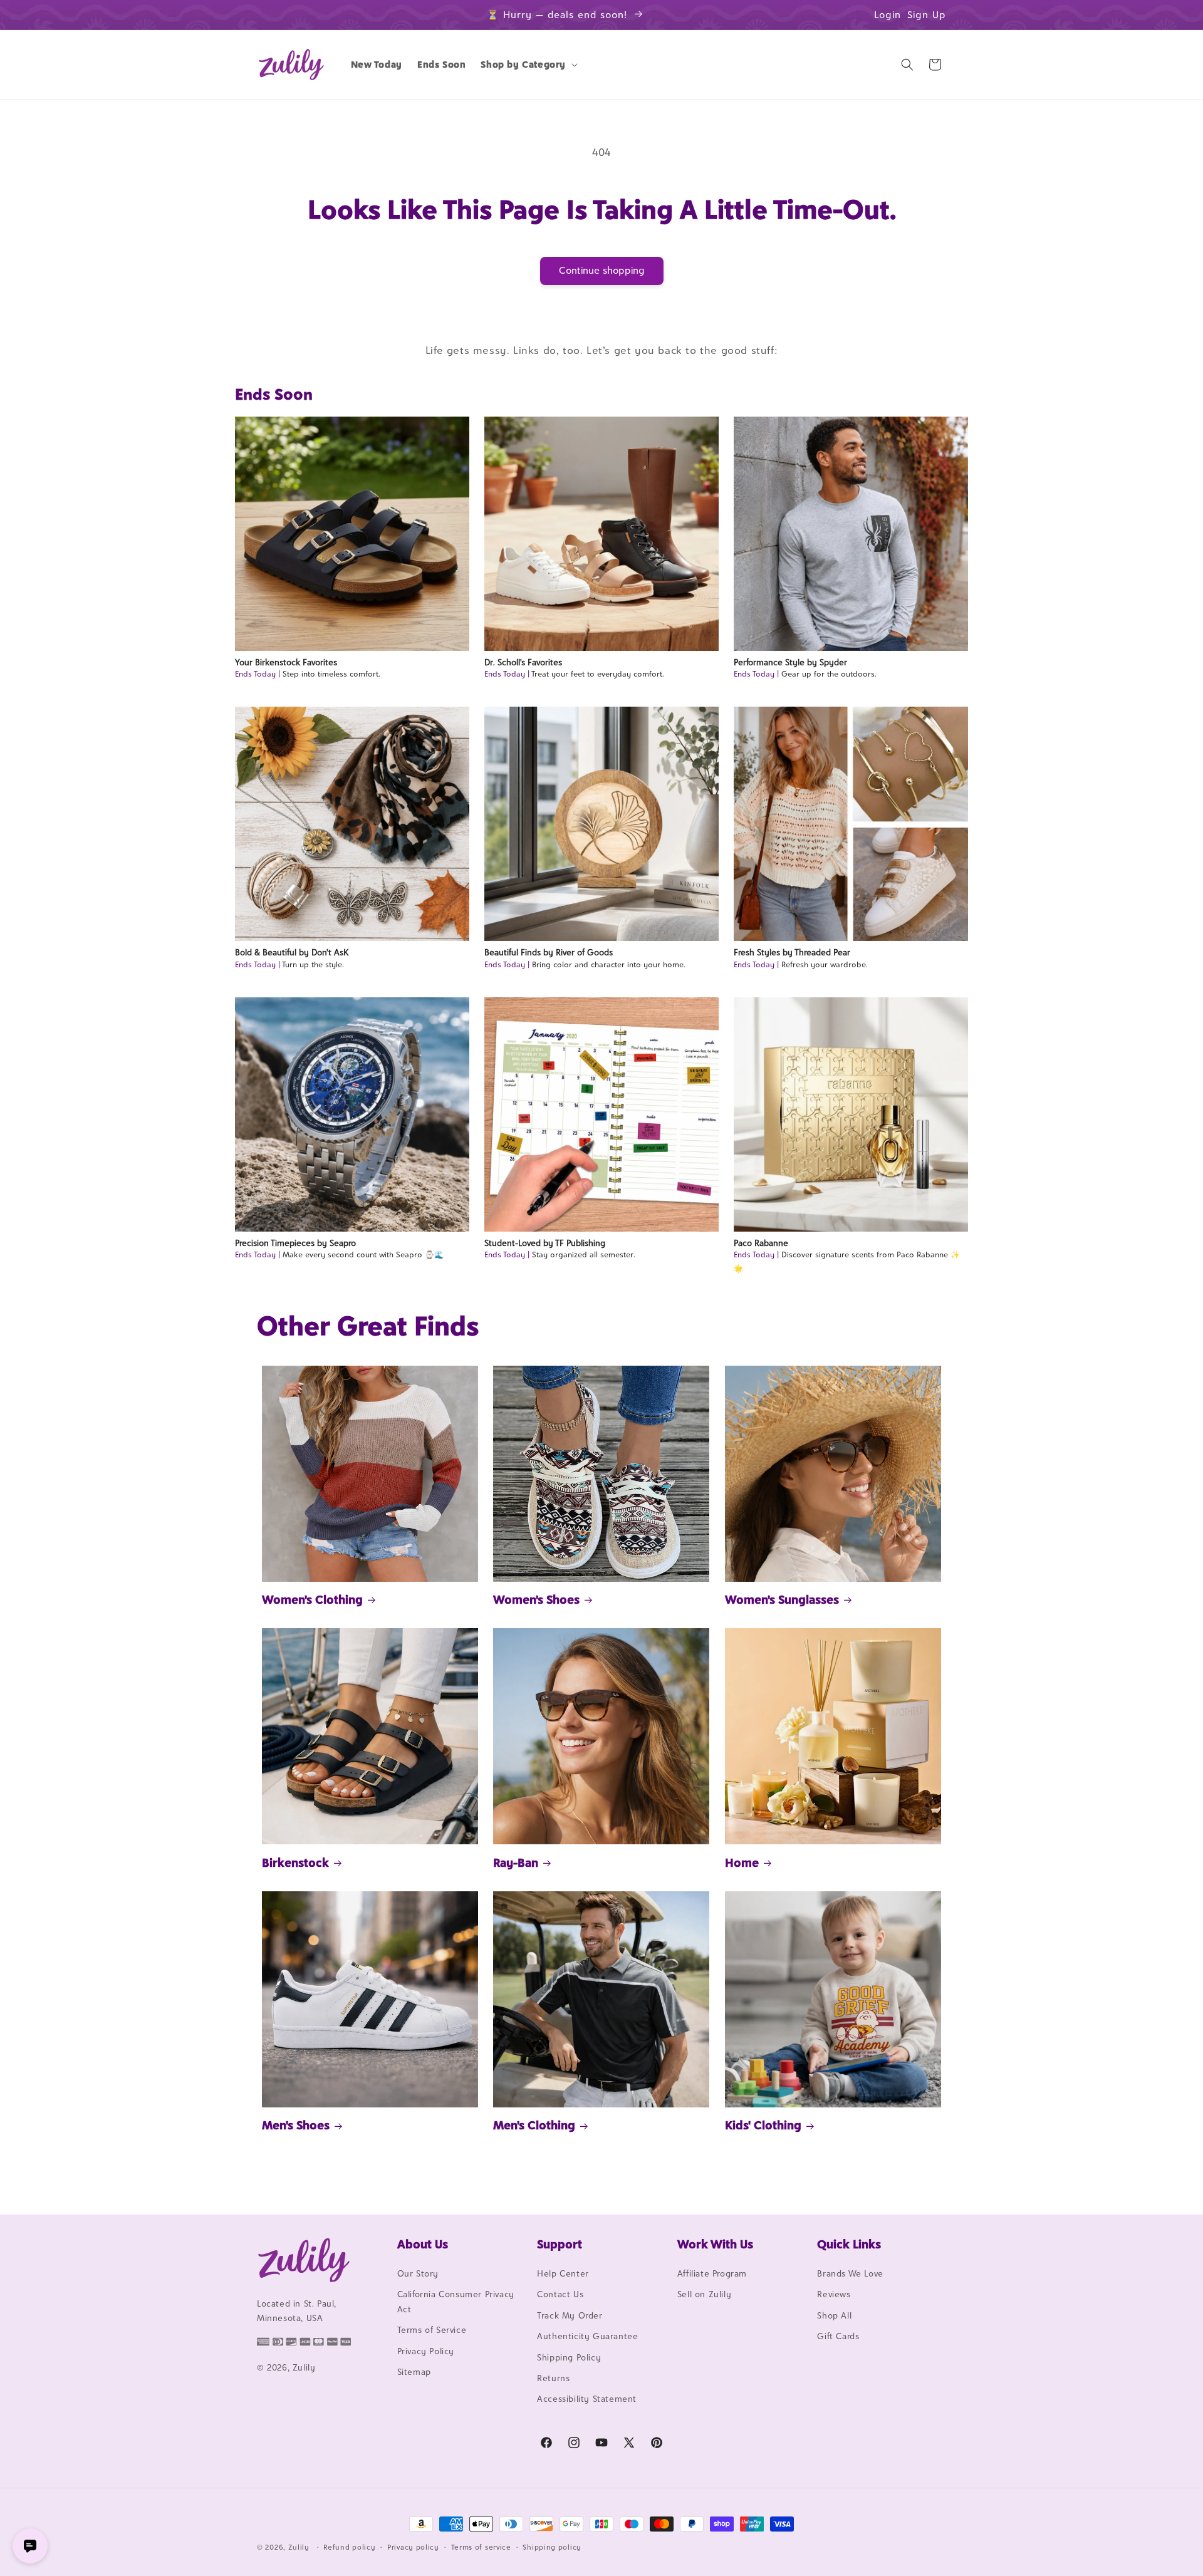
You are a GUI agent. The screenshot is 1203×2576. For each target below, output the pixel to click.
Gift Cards (838, 2336)
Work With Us (715, 2244)
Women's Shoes (536, 1599)
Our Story (418, 2273)
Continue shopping (602, 270)
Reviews (834, 2294)
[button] (528, 65)
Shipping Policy (569, 2357)
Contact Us (560, 2294)
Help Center (563, 2273)
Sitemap (414, 2372)
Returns (553, 2378)
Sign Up (927, 15)
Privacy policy (413, 2547)
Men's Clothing (534, 2125)
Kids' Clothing (763, 2125)
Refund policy (349, 2547)
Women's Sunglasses (782, 1599)
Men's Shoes (296, 2125)
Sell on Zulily (704, 2294)
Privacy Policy (426, 2351)
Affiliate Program (712, 2273)
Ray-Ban (516, 1862)
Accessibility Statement (587, 2399)
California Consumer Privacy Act (456, 2301)
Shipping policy (552, 2547)
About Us (423, 2244)
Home (742, 1862)
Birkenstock (295, 1862)
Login (888, 15)
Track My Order (570, 2315)
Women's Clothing (312, 1599)
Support (560, 2244)
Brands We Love (850, 2273)
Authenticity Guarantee (587, 2336)
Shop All (834, 2315)
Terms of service (481, 2547)
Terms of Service (432, 2330)
